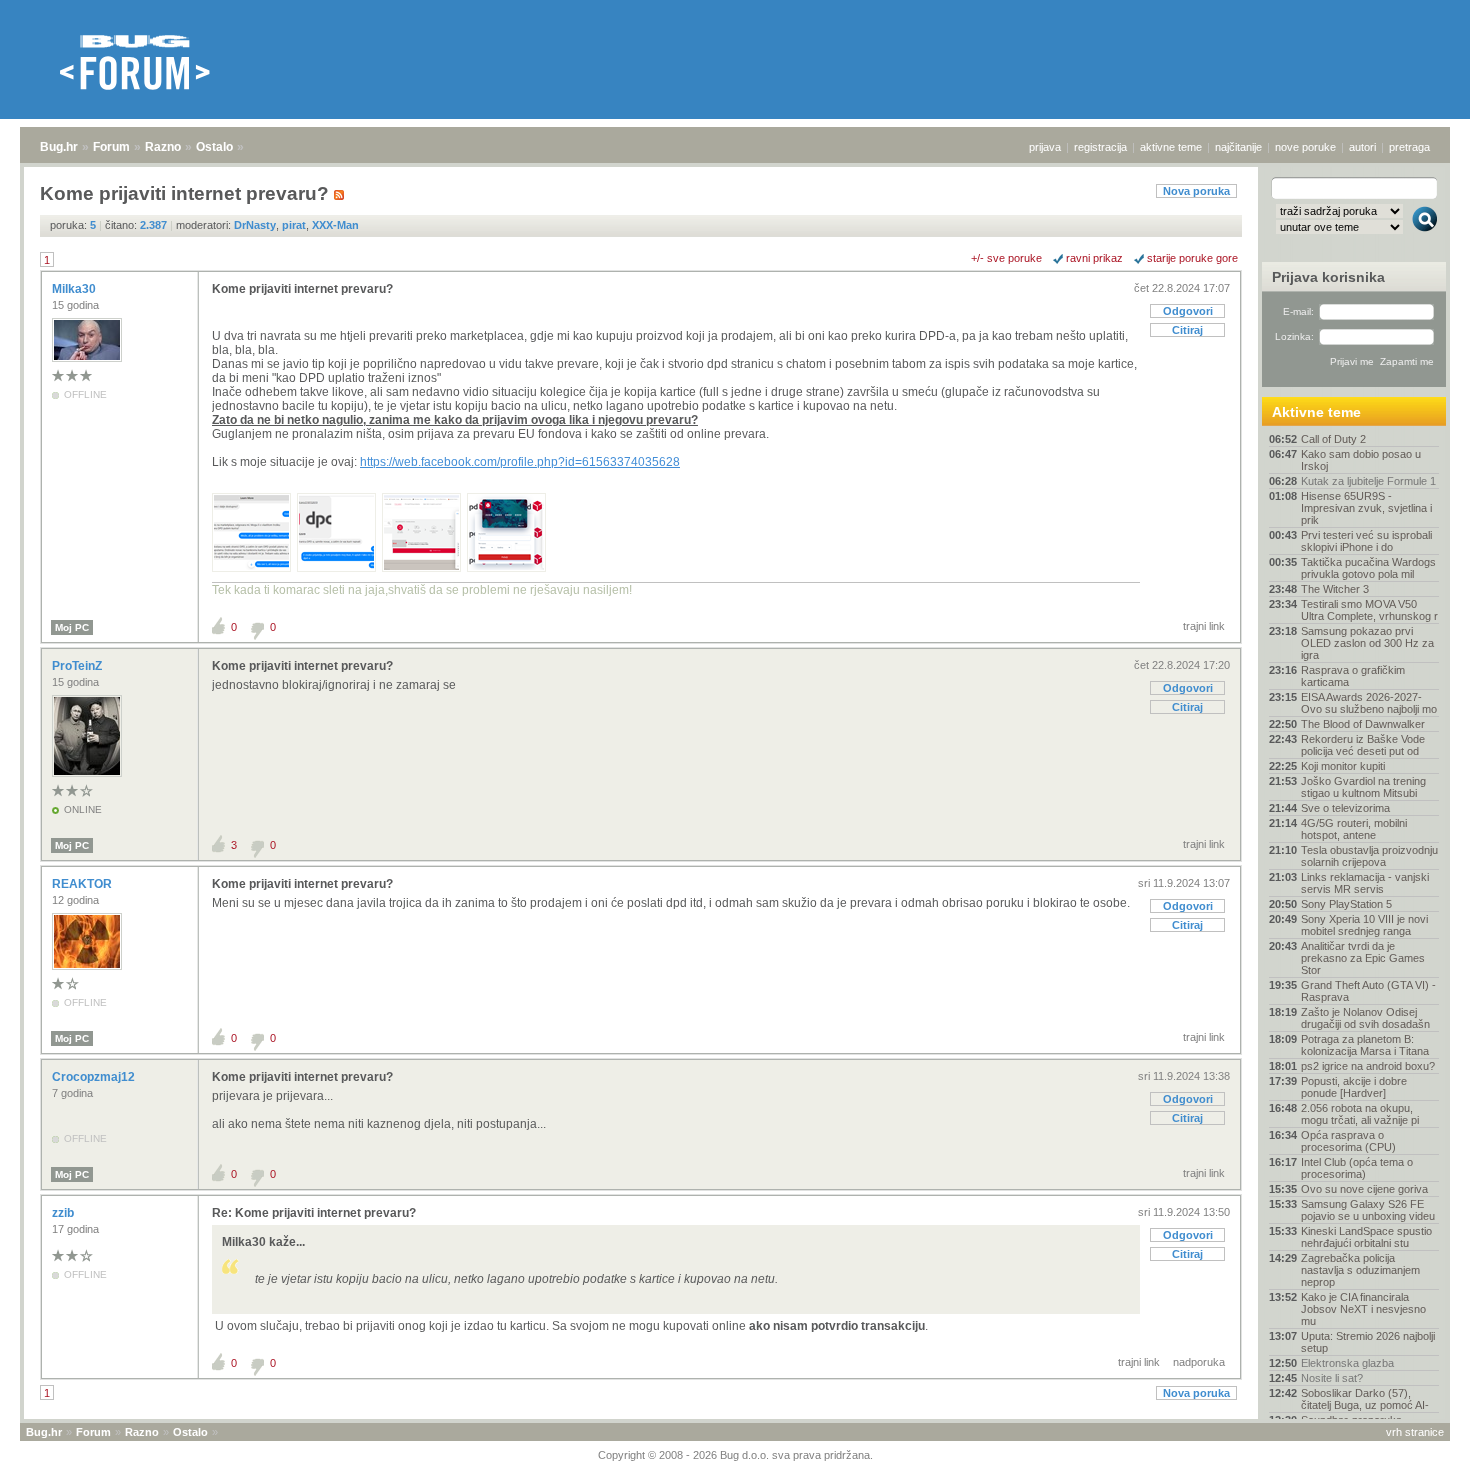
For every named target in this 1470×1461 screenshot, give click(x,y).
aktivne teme (1171, 147)
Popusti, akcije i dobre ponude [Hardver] (1354, 1087)
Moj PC (72, 627)
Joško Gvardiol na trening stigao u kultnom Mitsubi (1363, 787)
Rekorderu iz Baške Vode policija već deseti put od (1363, 745)
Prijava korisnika (1328, 277)
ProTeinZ (78, 666)
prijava (1045, 147)
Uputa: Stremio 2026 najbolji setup (1368, 1342)
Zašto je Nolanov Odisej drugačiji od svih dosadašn (1365, 1018)
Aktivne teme (1316, 412)
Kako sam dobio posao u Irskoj (1361, 460)
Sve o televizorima (1345, 808)
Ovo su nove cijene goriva (1364, 1189)
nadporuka (1199, 1362)
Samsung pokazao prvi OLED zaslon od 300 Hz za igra (1367, 643)
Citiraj (1187, 330)
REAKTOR (83, 884)
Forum (111, 147)
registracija (1100, 147)
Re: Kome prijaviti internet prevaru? (314, 1213)
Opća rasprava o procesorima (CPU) (1348, 1141)
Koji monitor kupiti (1343, 766)
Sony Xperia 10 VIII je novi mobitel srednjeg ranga (1364, 925)
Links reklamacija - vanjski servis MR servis (1365, 883)
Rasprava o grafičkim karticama (1353, 676)
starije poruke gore (1192, 258)
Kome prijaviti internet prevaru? (302, 289)
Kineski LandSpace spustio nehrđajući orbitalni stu (1366, 1237)
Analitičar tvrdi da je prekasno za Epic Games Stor (1363, 958)
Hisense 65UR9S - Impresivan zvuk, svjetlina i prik (1366, 508)
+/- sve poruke (1006, 258)
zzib (64, 1213)
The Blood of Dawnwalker (1363, 724)
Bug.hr (59, 147)
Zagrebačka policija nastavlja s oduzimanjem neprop (1360, 1270)
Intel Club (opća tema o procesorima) (1357, 1168)
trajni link (1204, 626)
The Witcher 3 (1335, 589)
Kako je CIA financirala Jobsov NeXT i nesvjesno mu (1363, 1309)
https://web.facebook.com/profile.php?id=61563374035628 (520, 462)
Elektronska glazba (1347, 1363)
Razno (163, 147)
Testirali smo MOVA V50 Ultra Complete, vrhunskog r (1369, 610)
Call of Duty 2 (1333, 439)
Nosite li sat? (1332, 1378)
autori (1362, 147)
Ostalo (214, 147)
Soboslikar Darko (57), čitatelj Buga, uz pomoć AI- (1365, 1399)
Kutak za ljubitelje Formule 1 (1368, 481)
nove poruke (1305, 147)
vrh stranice (1415, 1432)
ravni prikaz (1094, 258)
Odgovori (1188, 311)
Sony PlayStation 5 (1346, 904)
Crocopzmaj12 (95, 1077)
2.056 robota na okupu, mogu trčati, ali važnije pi (1360, 1114)
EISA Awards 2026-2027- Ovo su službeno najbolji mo (1369, 703)
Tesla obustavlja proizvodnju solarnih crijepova (1369, 856)
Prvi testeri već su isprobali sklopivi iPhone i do (1366, 541)
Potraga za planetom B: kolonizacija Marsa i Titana (1365, 1045)
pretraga (1409, 147)
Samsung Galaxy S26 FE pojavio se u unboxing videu (1368, 1210)
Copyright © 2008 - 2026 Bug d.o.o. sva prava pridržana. (735, 1455)
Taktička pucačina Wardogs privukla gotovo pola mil (1368, 568)
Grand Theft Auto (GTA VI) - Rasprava (1368, 991)
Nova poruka (1196, 191)
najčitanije (1238, 147)
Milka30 (75, 289)
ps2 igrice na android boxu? (1368, 1066)
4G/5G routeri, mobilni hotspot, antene (1354, 829)
